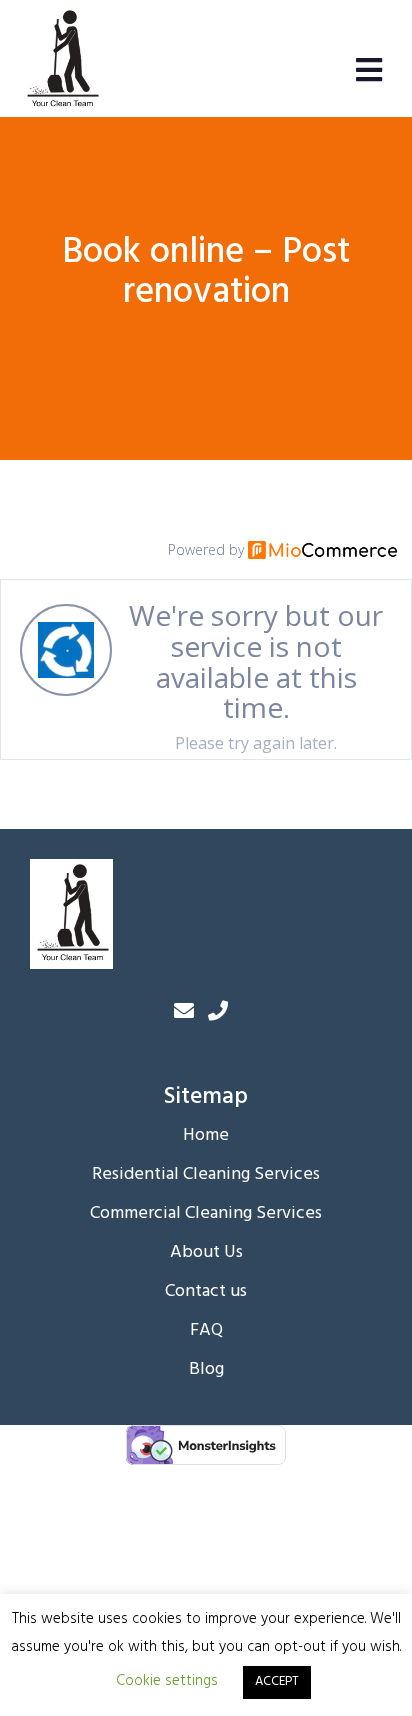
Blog (206, 1370)
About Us (206, 1253)
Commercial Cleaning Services (206, 1214)
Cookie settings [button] (167, 1681)
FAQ (206, 1331)
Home (206, 1136)
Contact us (206, 1292)
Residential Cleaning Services (206, 1175)
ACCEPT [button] (277, 1681)
